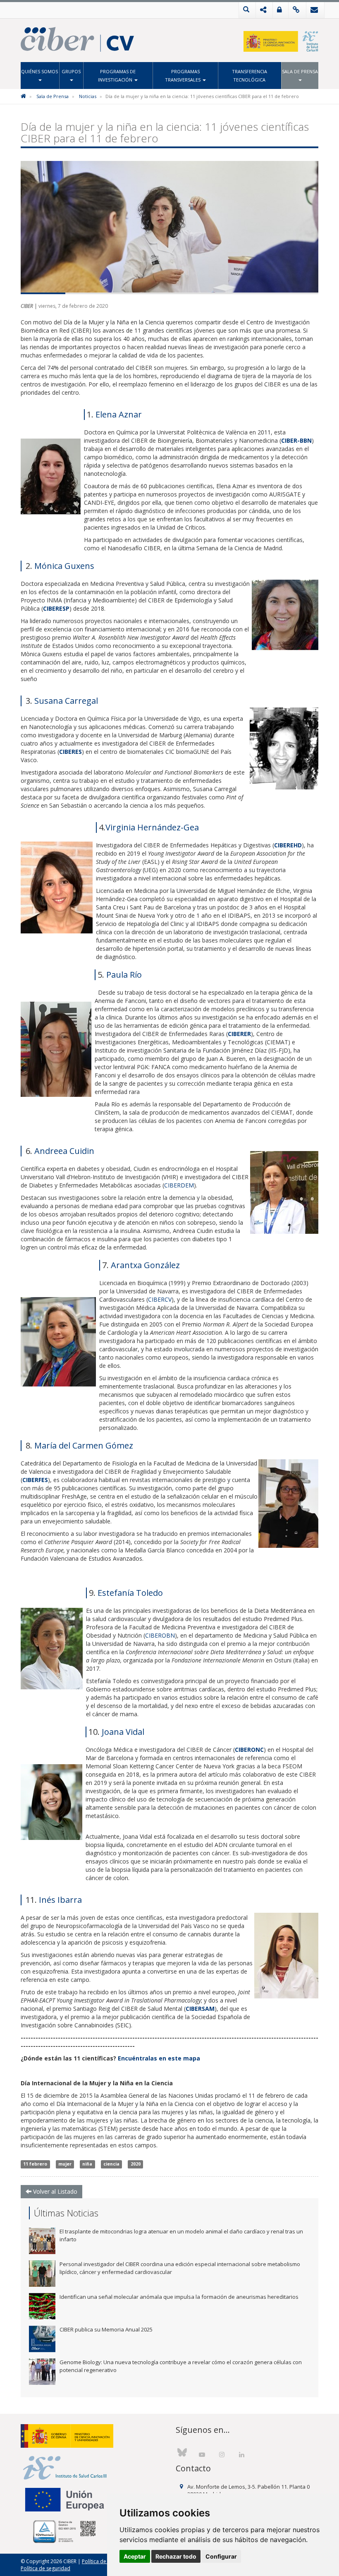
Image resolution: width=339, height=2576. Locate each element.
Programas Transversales (183, 76)
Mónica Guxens (64, 566)
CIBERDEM (179, 1185)
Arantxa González (145, 1265)
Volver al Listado (54, 2191)
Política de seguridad (45, 2568)
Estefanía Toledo (130, 1593)
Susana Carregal (66, 701)
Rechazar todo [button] (176, 2556)
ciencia (111, 2164)
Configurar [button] (221, 2556)
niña (87, 2164)
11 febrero (35, 2164)
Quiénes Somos (39, 71)
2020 (136, 2164)
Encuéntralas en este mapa (159, 2058)
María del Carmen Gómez (84, 1445)
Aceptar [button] (135, 2556)
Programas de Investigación (117, 76)
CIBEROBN (160, 1635)
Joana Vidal (123, 1732)
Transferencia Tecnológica (249, 76)
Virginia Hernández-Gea (152, 827)
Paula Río (124, 975)
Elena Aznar (119, 414)
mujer (65, 2164)
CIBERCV (160, 1299)
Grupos (71, 71)
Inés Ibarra (60, 1900)
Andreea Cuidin (63, 1151)
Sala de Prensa (300, 71)
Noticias (88, 96)
